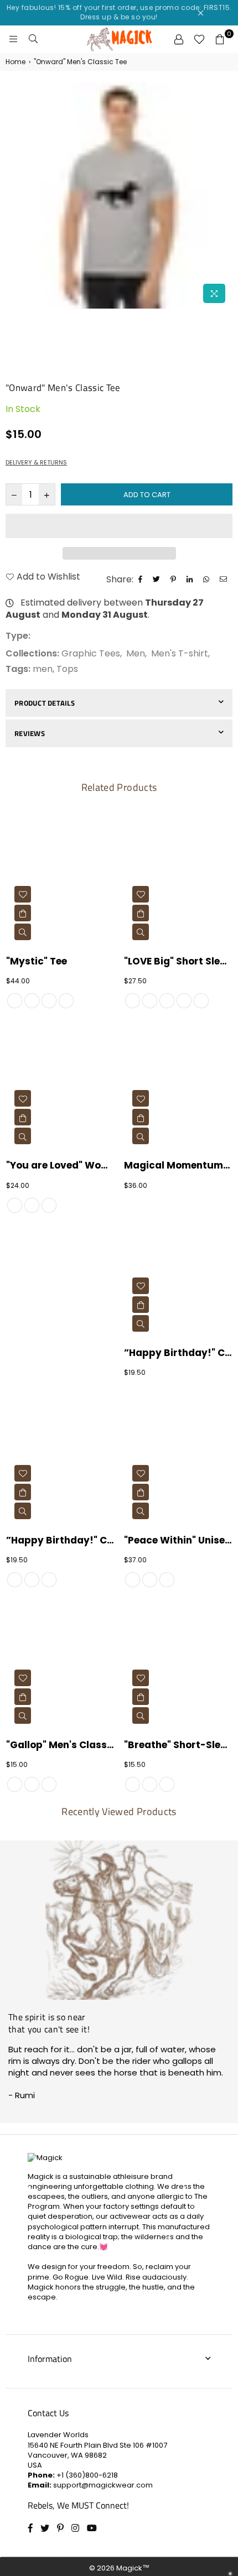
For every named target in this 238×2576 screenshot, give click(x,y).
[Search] (33, 39)
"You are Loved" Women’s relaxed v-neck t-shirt (60, 1166)
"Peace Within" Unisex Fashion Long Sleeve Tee (178, 1540)
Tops (67, 669)
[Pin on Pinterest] (175, 580)
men (43, 669)
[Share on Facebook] (142, 580)
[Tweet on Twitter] (158, 580)
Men (136, 653)
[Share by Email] (225, 580)
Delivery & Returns (36, 463)
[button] (119, 526)
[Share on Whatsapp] (208, 580)
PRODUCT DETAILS (45, 703)
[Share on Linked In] (191, 580)
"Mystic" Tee (37, 961)
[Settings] (179, 39)
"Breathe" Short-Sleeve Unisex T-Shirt (178, 1745)
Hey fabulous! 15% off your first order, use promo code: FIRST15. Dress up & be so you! (119, 12)
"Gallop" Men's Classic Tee (60, 1745)
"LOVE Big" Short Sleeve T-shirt (178, 961)
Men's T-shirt (180, 653)
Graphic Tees (91, 653)
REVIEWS (30, 733)
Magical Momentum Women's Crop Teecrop (178, 1166)
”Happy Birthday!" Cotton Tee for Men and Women (178, 1353)
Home (15, 62)
